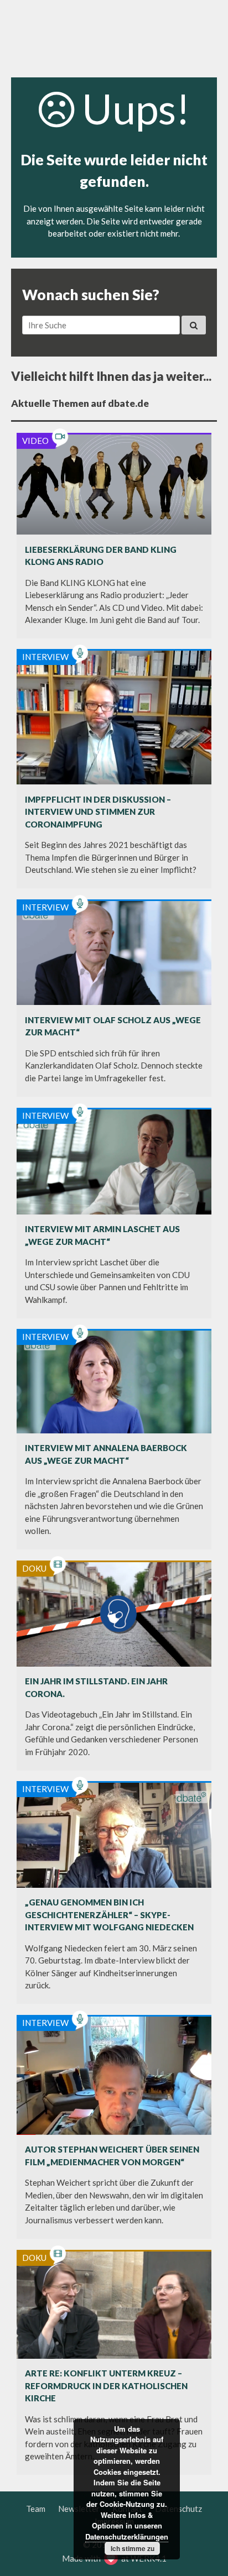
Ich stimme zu (133, 2548)
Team (36, 2509)
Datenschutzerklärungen (127, 2536)
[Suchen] (194, 325)
